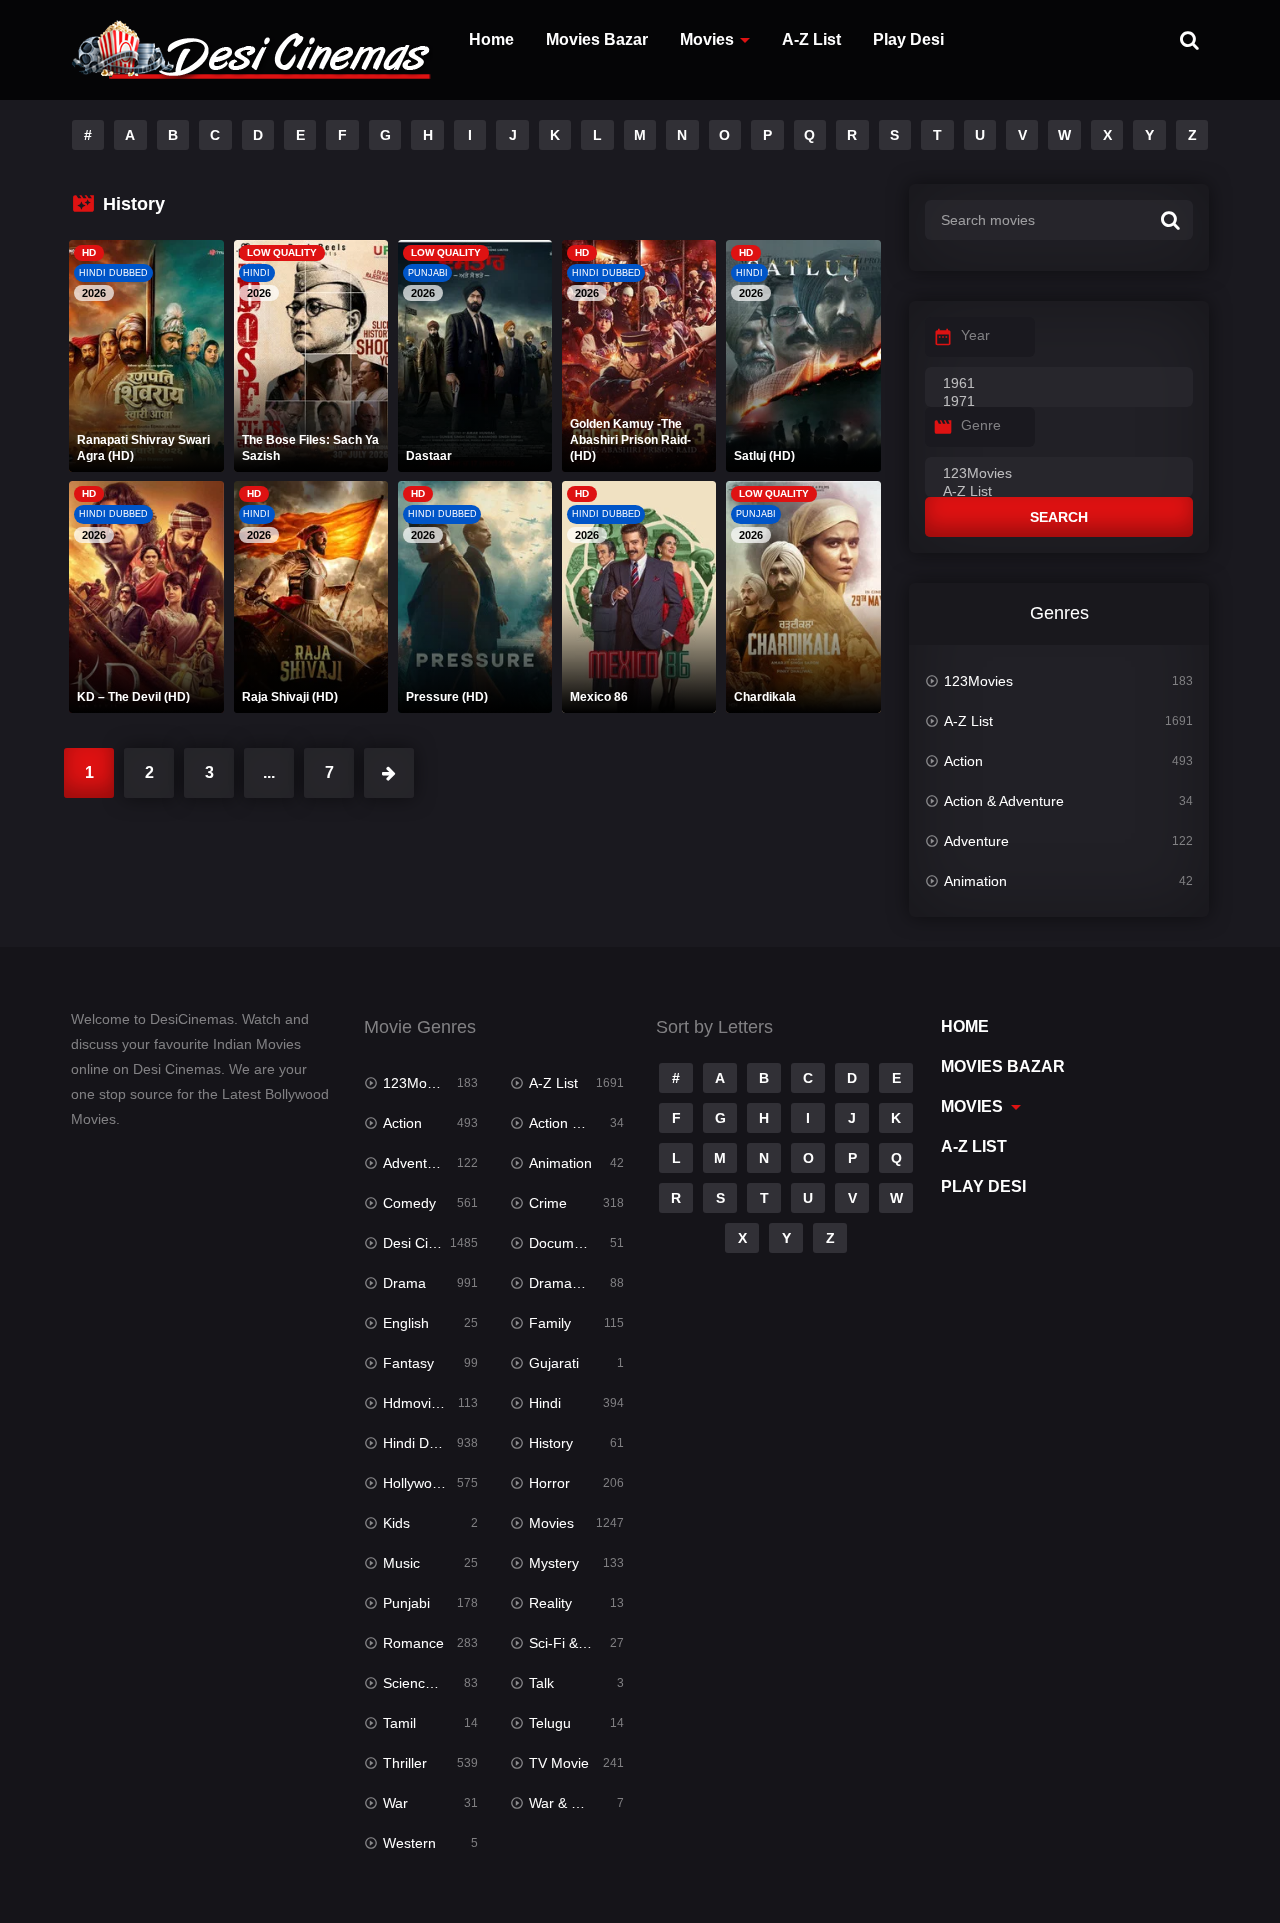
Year (975, 335)
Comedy (409, 1203)
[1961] (1059, 384)
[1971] (1059, 402)
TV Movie (559, 1763)
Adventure (976, 841)
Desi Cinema (423, 1243)
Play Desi (908, 39)
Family (550, 1323)
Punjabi (406, 1603)
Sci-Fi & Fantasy (576, 1643)
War (395, 1803)
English (406, 1323)
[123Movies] (1059, 474)
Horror (549, 1483)
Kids (396, 1523)
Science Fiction (430, 1683)
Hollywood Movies (430, 1483)
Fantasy (408, 1363)
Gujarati (554, 1363)
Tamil (399, 1723)
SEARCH (1059, 517)
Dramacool (563, 1283)
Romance (413, 1643)
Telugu (550, 1723)
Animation (975, 881)
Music (401, 1563)
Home (491, 39)
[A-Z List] (1059, 492)
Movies (707, 39)
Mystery (554, 1563)
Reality (550, 1603)
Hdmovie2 (415, 1403)
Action (963, 761)
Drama (404, 1283)
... (269, 772)
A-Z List (811, 39)
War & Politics (572, 1803)
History (551, 1443)
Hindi (545, 1403)
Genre (981, 425)
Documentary (571, 1243)
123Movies (978, 681)
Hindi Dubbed (426, 1443)
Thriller (405, 1763)
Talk (541, 1683)
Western (409, 1843)
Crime (548, 1203)
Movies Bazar (597, 39)
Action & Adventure (1004, 801)
